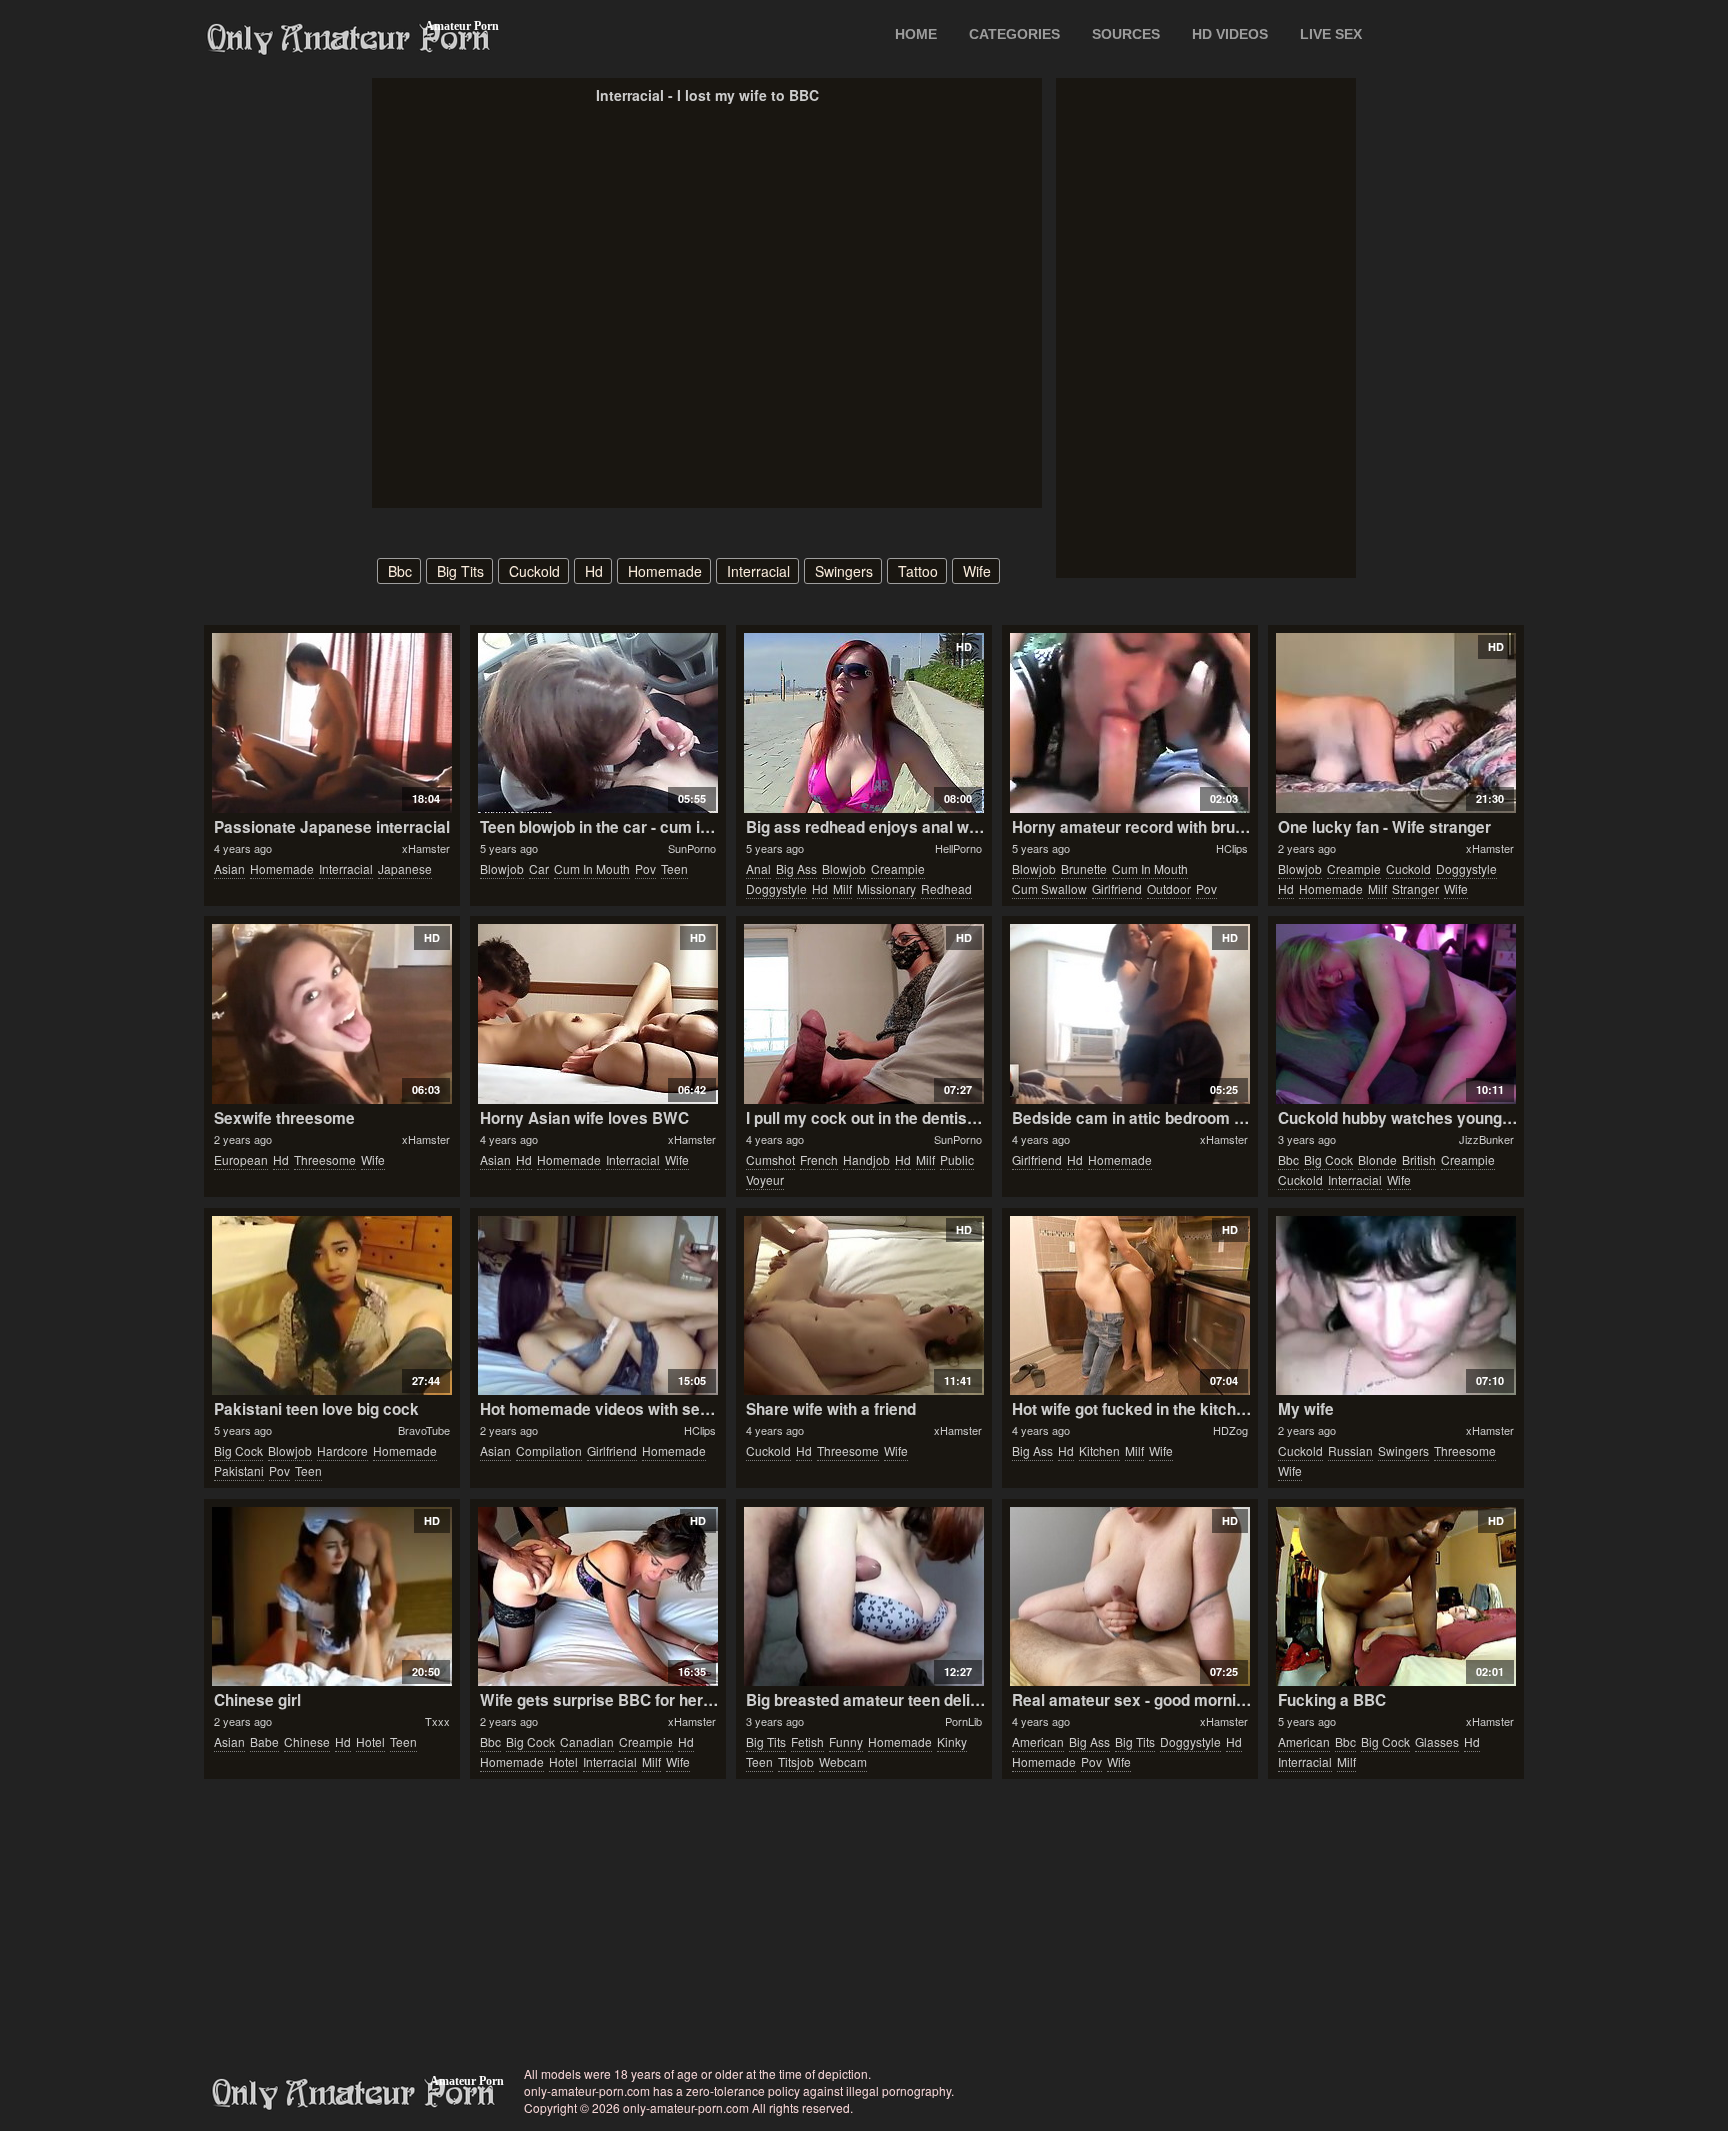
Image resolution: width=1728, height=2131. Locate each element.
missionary (886, 888)
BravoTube (424, 1430)
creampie (898, 868)
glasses (1437, 1741)
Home (916, 34)
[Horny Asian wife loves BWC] (597, 1014)
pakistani (239, 1470)
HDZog (1230, 1430)
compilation (549, 1450)
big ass (796, 868)
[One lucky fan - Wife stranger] (1395, 723)
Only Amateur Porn (349, 39)
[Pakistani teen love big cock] (331, 1306)
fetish (807, 1741)
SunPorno (692, 848)
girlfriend (1117, 888)
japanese (405, 868)
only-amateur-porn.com (354, 2094)
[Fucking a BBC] (1395, 1597)
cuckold (534, 571)
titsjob (796, 1761)
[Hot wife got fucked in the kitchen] (1129, 1306)
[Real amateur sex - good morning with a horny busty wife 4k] (1129, 1597)
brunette (1084, 868)
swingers (844, 571)
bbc (400, 571)
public (957, 1159)
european (241, 1159)
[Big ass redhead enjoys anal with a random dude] (863, 723)
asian (229, 868)
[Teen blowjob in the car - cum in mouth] (597, 723)
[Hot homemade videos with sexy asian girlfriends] (597, 1306)
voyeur (765, 1179)
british (1419, 1159)
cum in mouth (592, 868)
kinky (952, 1741)
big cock (1328, 1159)
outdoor (1169, 888)
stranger (1415, 888)
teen (674, 868)
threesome (325, 1159)
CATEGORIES (1014, 34)
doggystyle (776, 888)
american (1038, 1741)
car (539, 868)
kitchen (1099, 1450)
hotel (370, 1741)
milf (842, 888)
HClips (1232, 848)
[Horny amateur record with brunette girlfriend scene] (1129, 723)
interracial (758, 571)
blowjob (502, 868)
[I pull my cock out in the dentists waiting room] (863, 1014)
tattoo (918, 571)
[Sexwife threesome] (331, 1014)
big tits (460, 571)
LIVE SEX (1331, 34)
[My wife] (1395, 1306)
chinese (307, 1741)
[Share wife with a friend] (863, 1306)
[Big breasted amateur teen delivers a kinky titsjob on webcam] (863, 1597)
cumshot (770, 1159)
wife (977, 571)
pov (645, 868)
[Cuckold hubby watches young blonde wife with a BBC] (1395, 1014)
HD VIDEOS (1230, 34)
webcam (843, 1761)
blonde (1377, 1159)
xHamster (426, 848)
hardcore (342, 1450)
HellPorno (958, 848)
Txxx (437, 1721)
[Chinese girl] (331, 1597)
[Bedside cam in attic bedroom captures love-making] (1129, 1014)
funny (846, 1741)
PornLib (963, 1721)
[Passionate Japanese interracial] (331, 723)
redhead (946, 888)
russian (1350, 1450)
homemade (665, 571)
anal (758, 868)
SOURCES (1126, 34)
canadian (587, 1741)
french (819, 1159)
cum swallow (1049, 888)
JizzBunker (1486, 1139)
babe (264, 1741)
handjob (866, 1159)
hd (594, 571)
